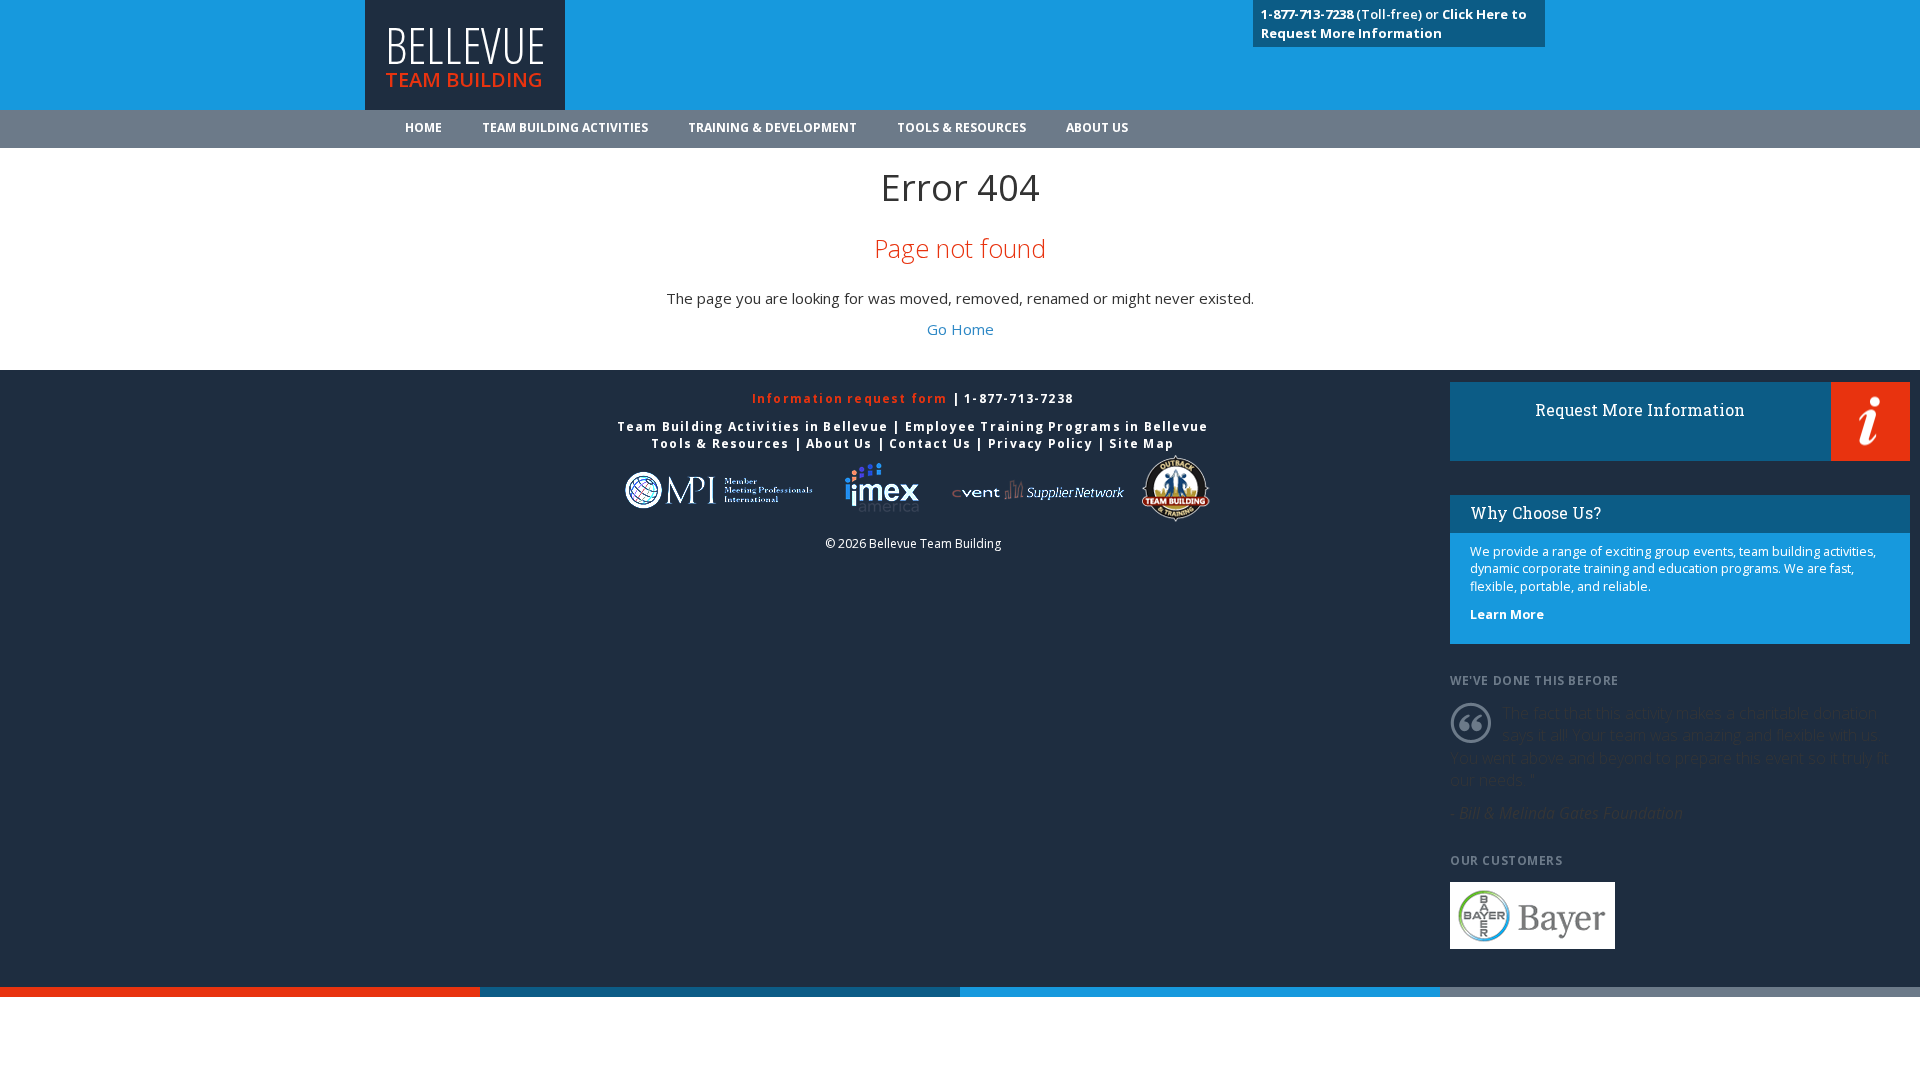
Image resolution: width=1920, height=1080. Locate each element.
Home (423, 127)
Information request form (852, 398)
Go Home (960, 329)
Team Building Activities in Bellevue (752, 426)
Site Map (1141, 443)
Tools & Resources (961, 127)
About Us (1097, 127)
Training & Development (772, 127)
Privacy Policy (1040, 443)
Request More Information (1640, 410)
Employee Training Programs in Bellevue (1057, 426)
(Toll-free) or (1351, 14)
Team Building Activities (565, 127)
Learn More (1507, 614)
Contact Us (930, 443)
